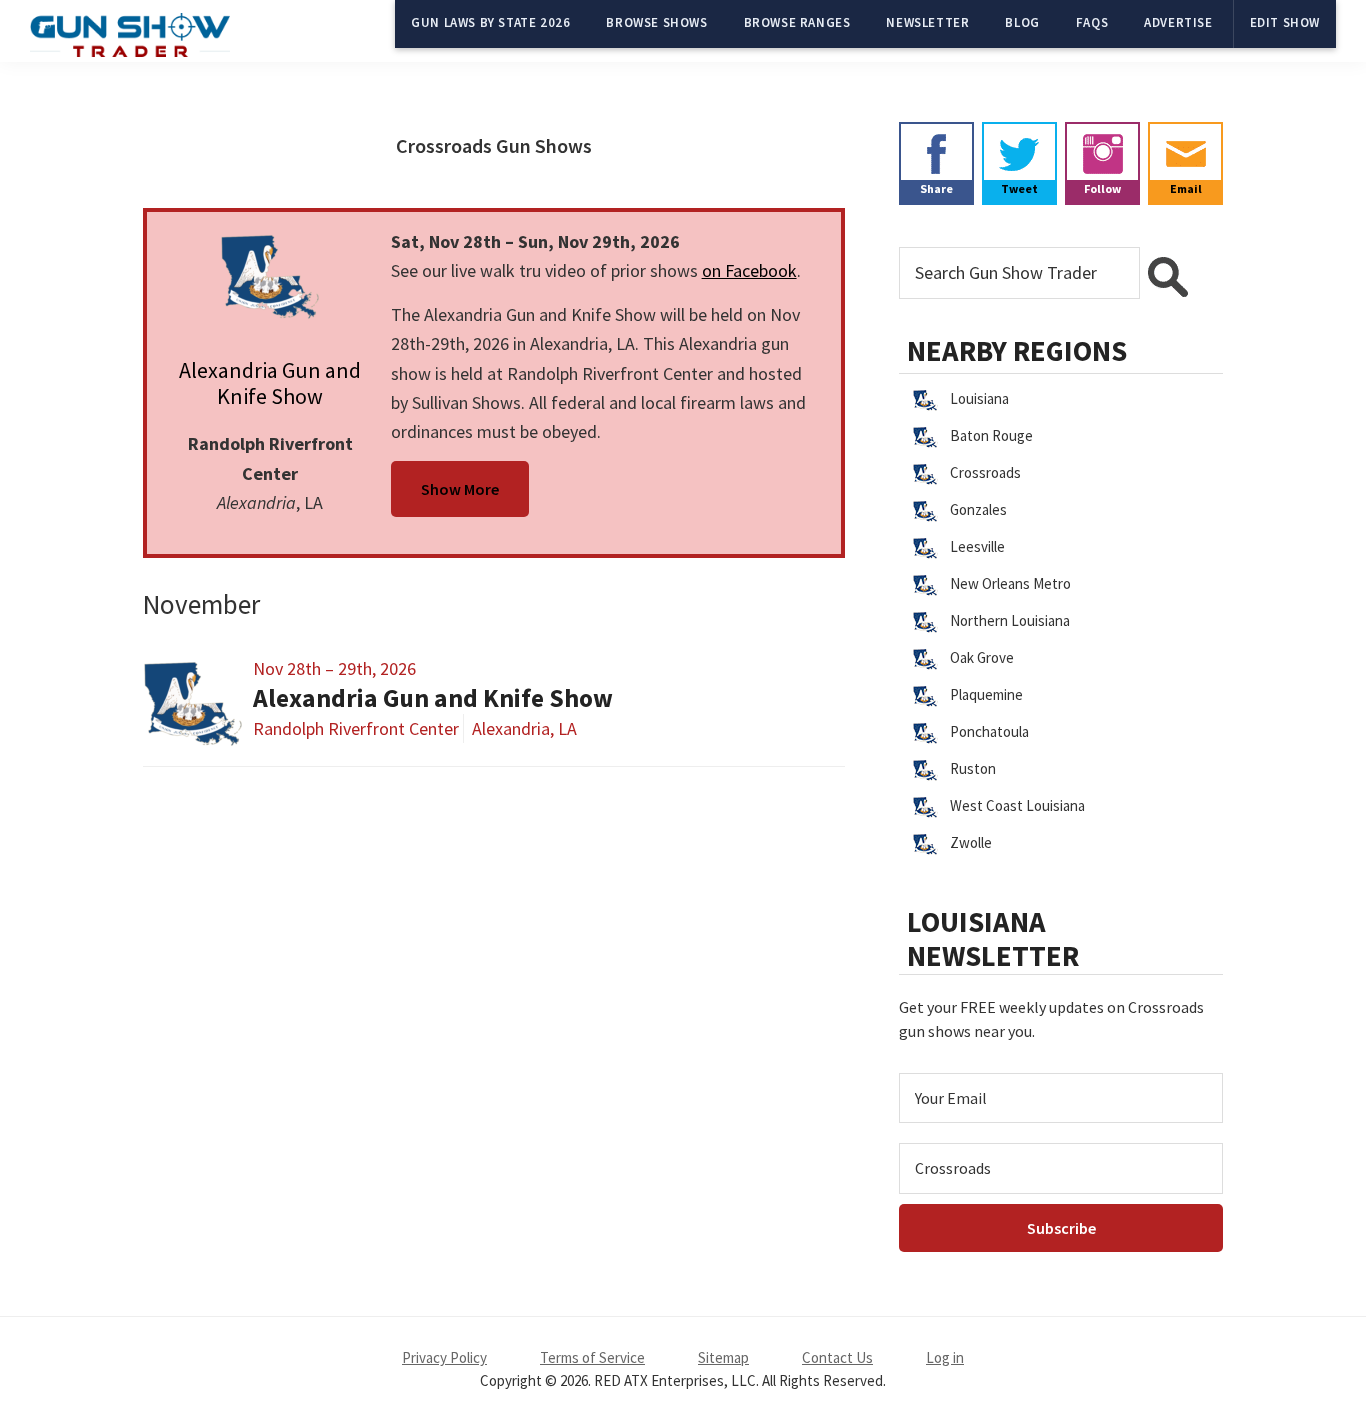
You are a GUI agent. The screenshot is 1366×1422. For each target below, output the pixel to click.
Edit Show (1285, 22)
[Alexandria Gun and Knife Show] (270, 277)
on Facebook (749, 270)
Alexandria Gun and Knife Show (270, 383)
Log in (945, 1357)
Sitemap (723, 1357)
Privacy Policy (444, 1357)
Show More (460, 489)
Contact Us (837, 1357)
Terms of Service (592, 1357)
